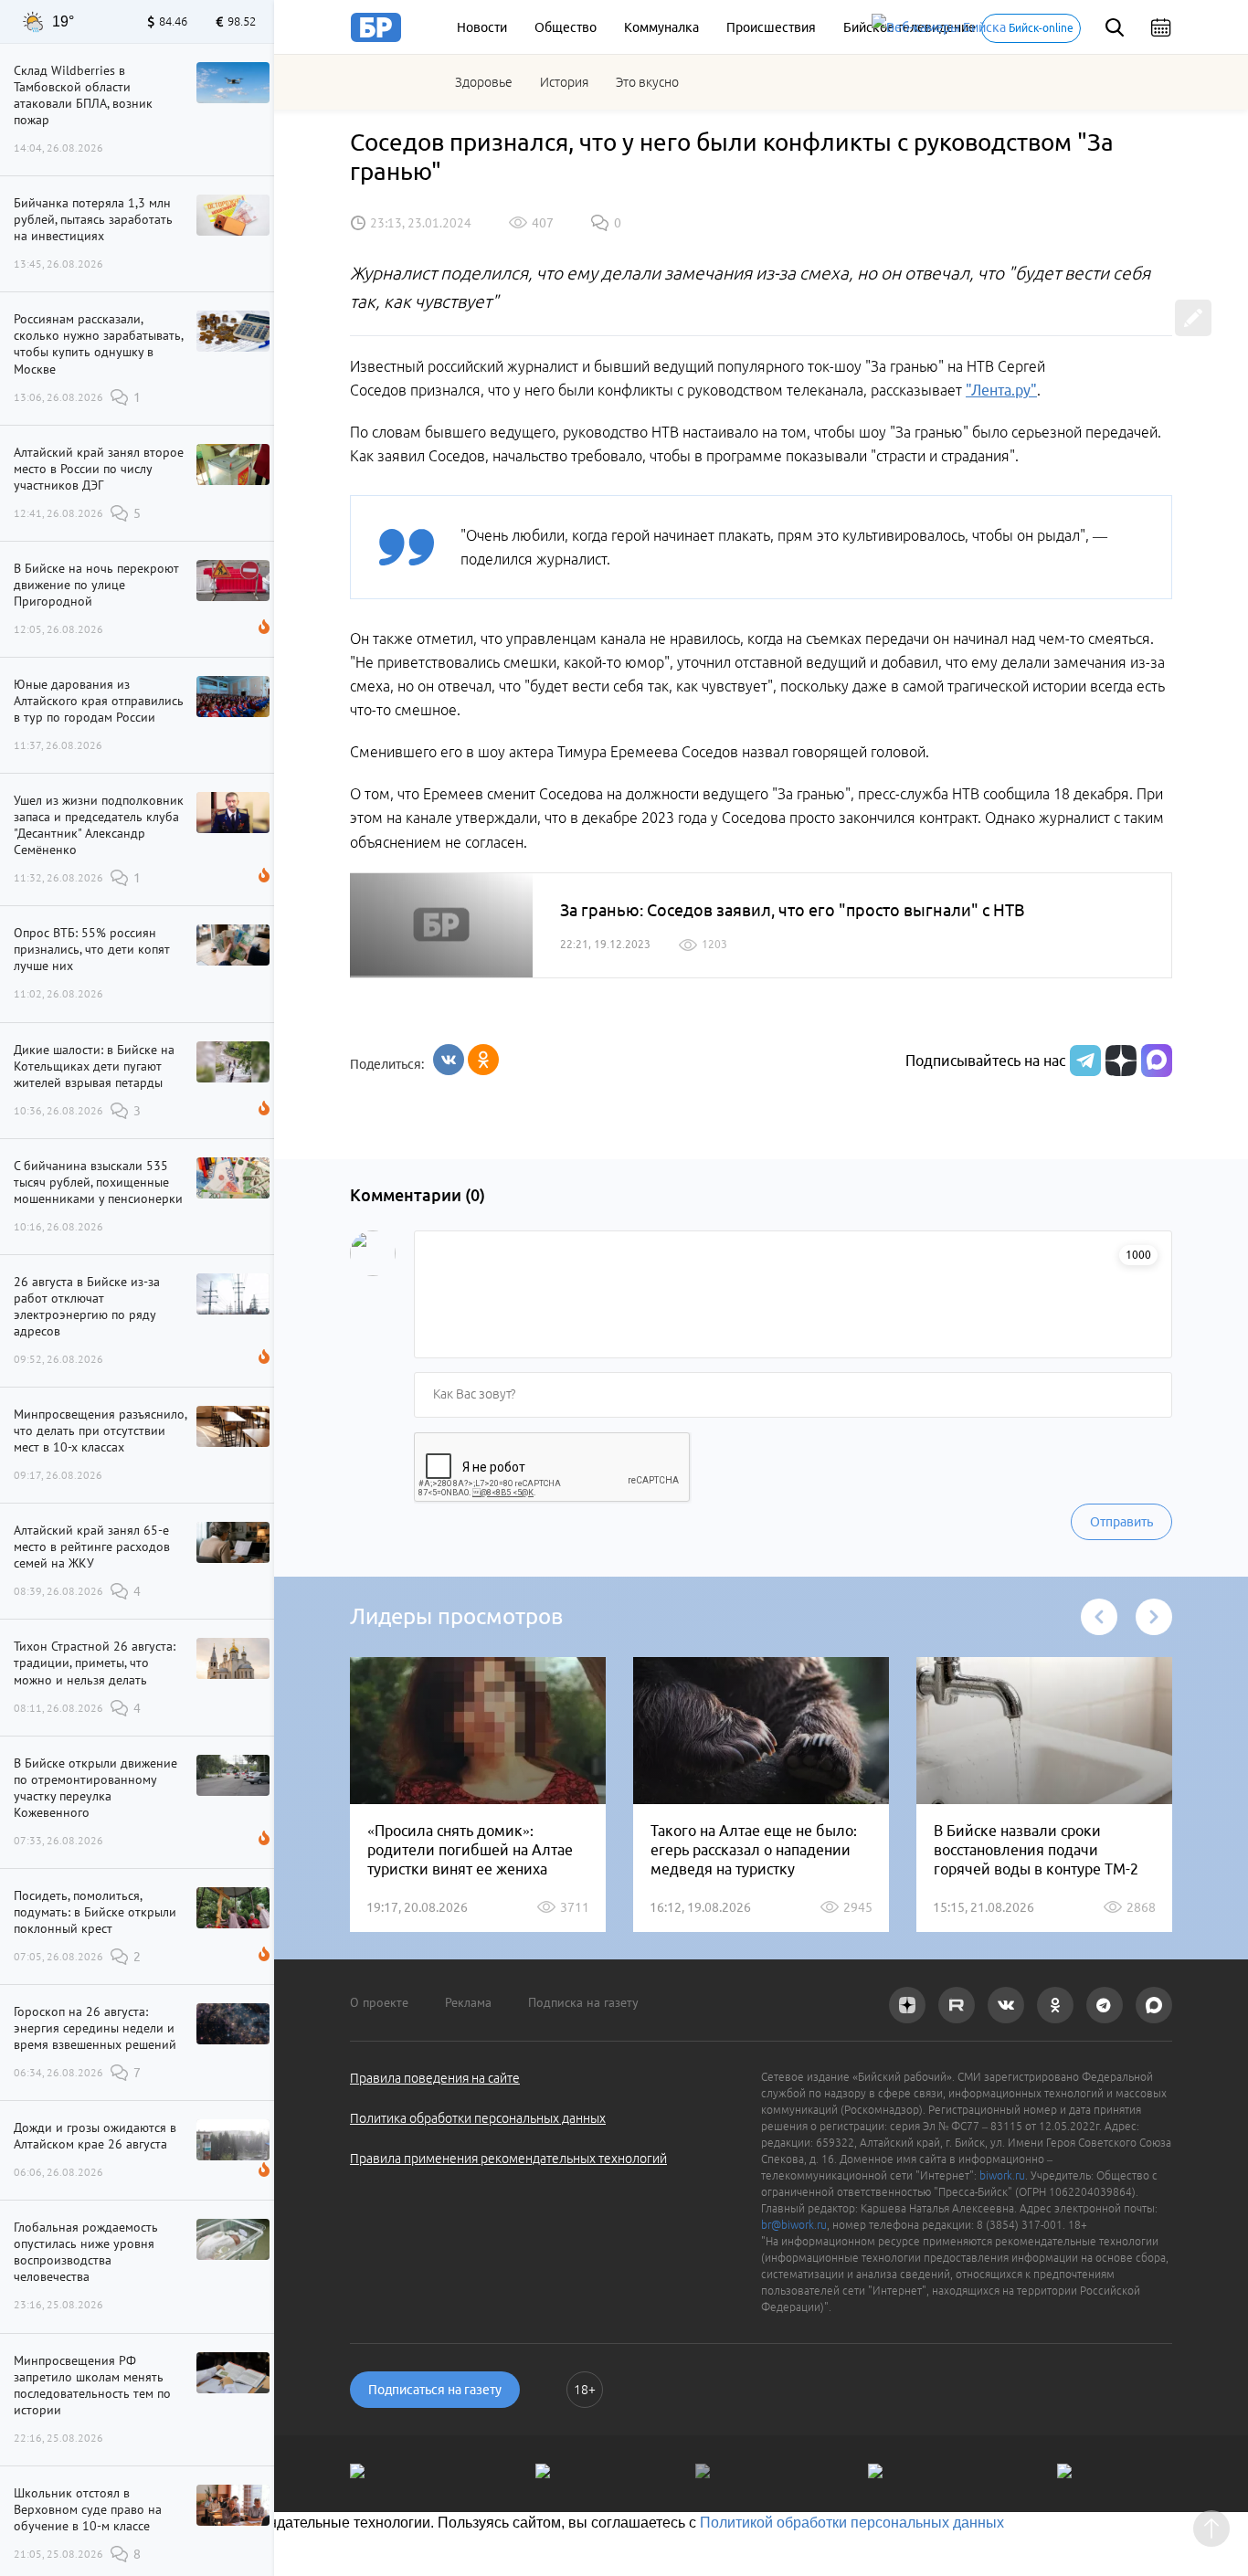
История (564, 82)
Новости (482, 27)
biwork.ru (1002, 2175)
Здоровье (484, 82)
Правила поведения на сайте (435, 2078)
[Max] (1157, 1061)
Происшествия (771, 27)
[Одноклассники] (483, 1060)
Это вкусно (647, 82)
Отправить (1121, 1522)
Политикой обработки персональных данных (852, 2523)
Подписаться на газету (435, 2390)
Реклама (468, 2002)
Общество (566, 27)
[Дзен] (1119, 1061)
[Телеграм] (1083, 1061)
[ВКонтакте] (449, 1060)
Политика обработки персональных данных (478, 2118)
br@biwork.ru (794, 2225)
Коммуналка (661, 27)
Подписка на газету (583, 2002)
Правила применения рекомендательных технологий (508, 2159)
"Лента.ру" (1001, 390)
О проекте (379, 2002)
